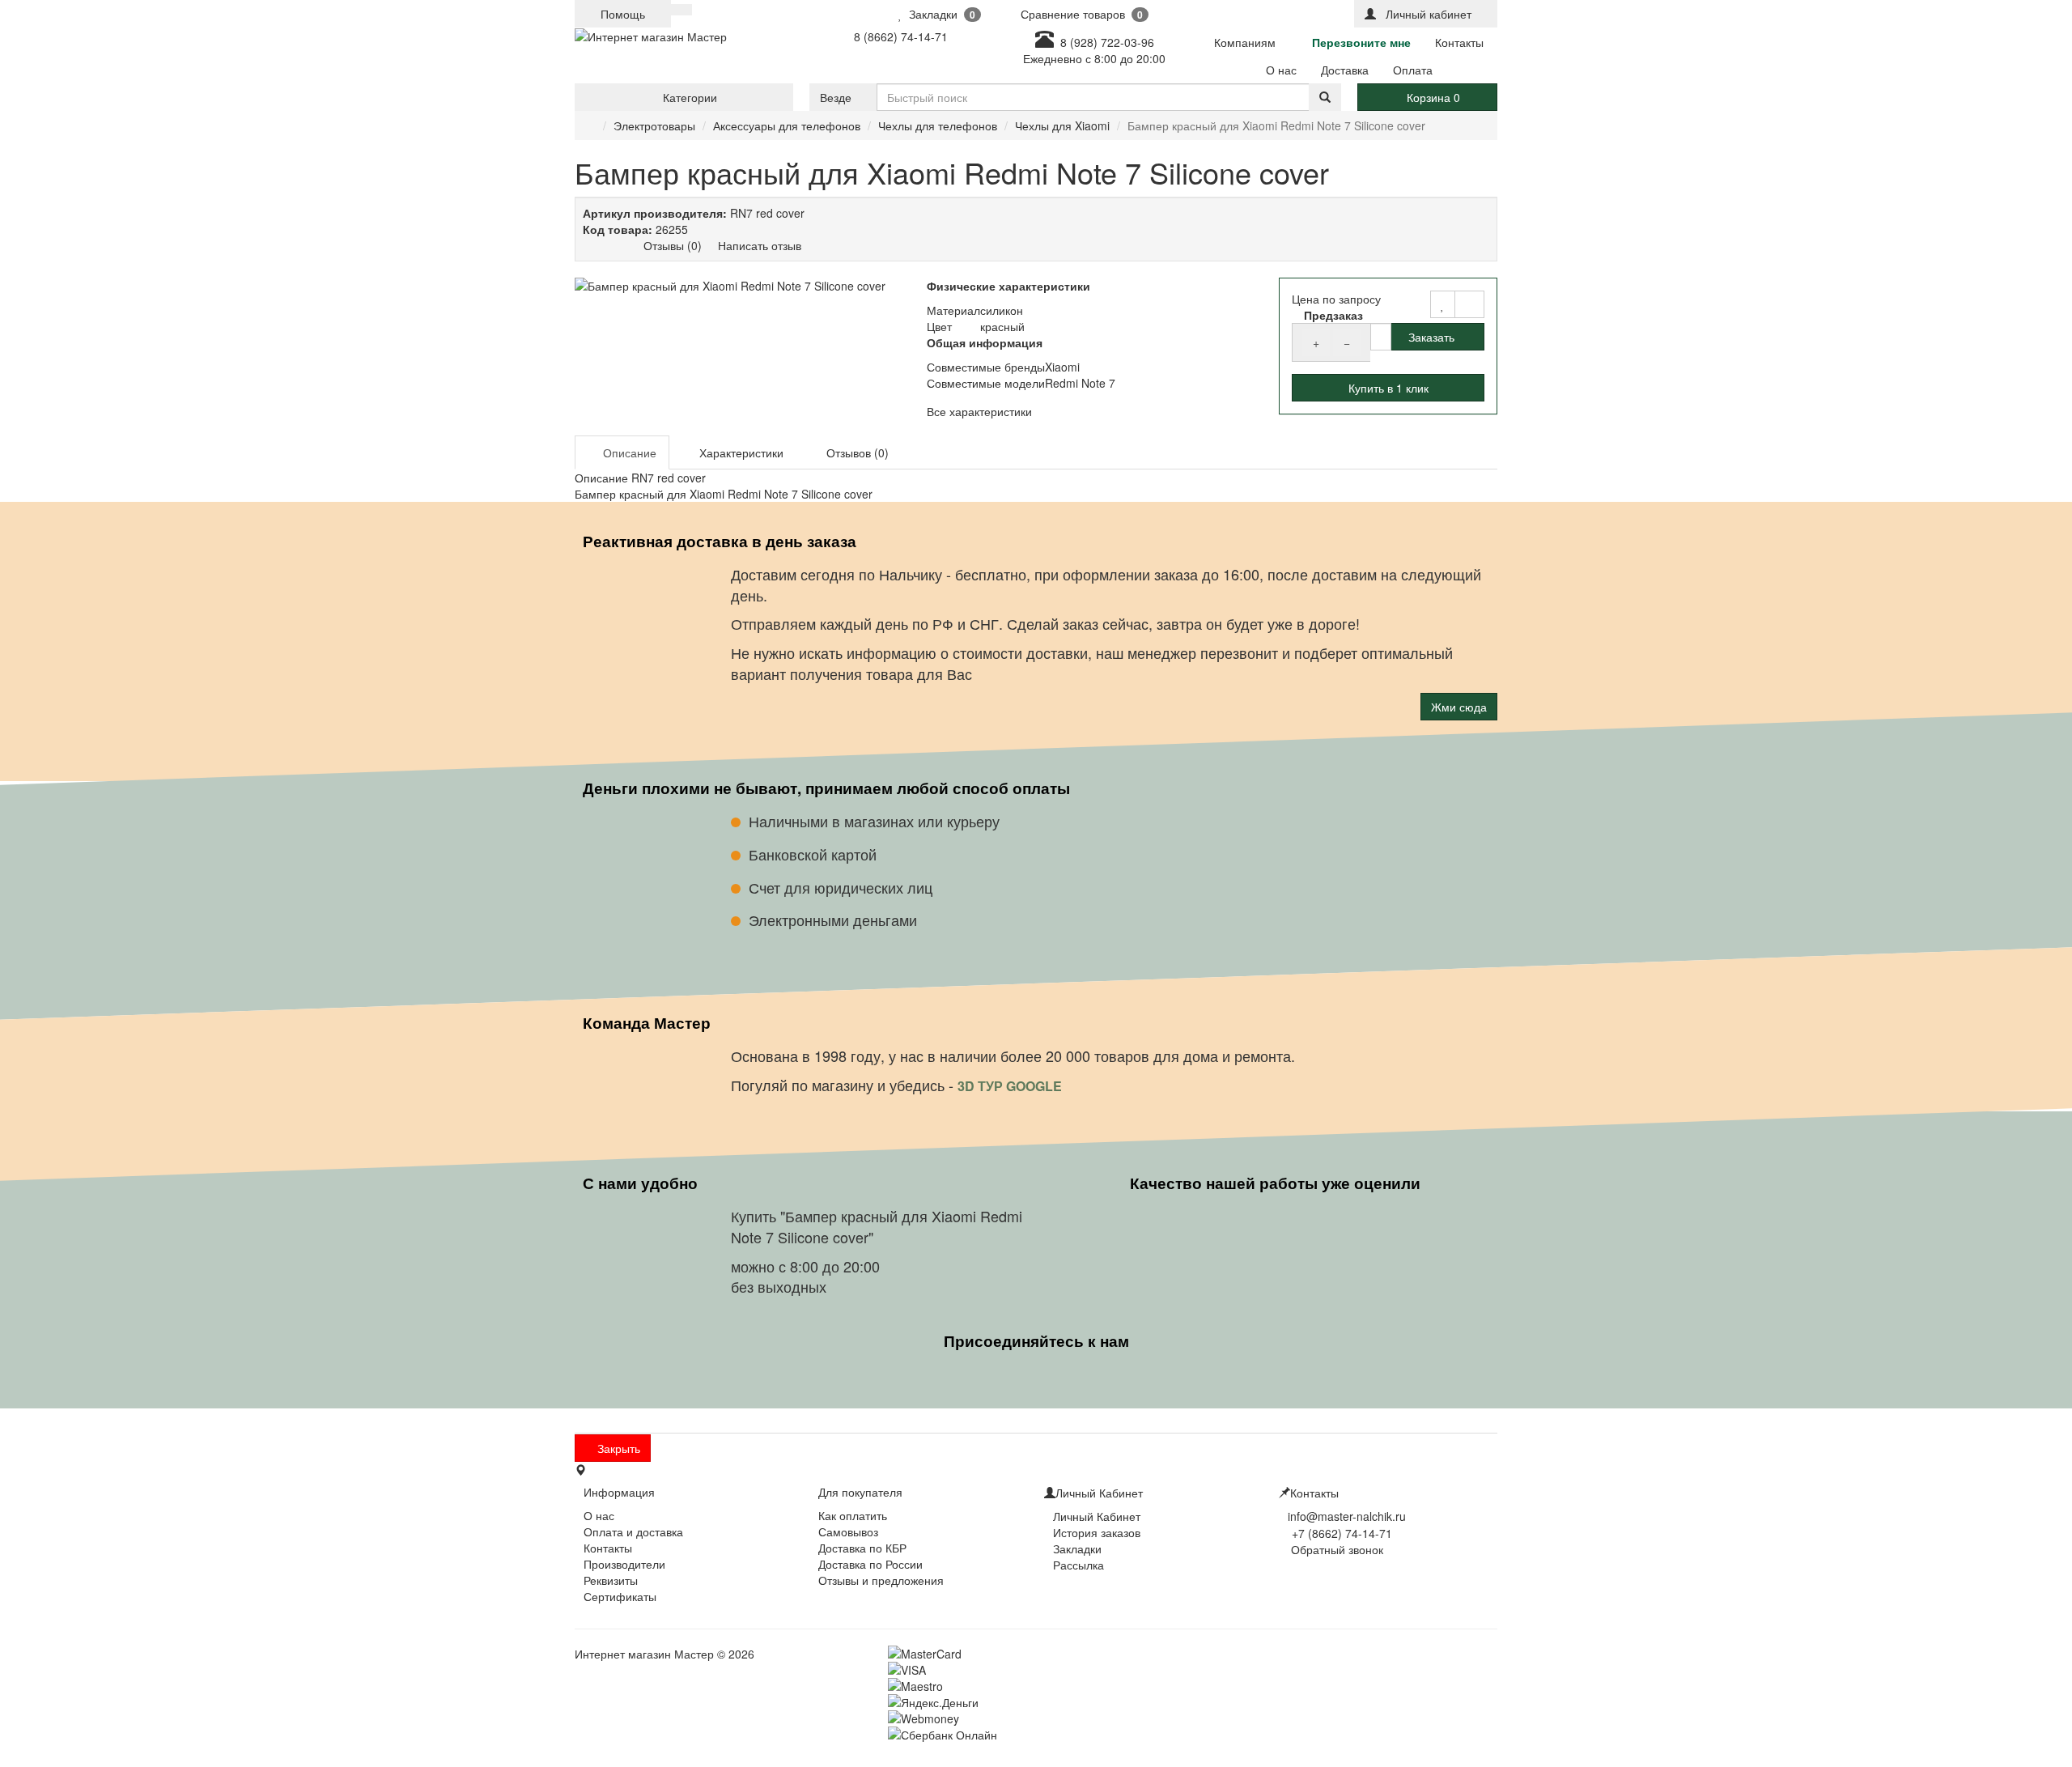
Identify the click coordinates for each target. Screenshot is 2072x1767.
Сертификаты (620, 1596)
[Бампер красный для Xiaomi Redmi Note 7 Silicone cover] (743, 286)
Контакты (608, 1548)
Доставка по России (870, 1564)
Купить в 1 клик (1388, 388)
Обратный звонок (1335, 1549)
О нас (599, 1515)
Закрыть (617, 1448)
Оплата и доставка (633, 1531)
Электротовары (654, 125)
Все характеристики (979, 411)
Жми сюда (1459, 707)
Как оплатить (853, 1515)
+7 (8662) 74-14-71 (1342, 1533)
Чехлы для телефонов (938, 125)
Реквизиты (611, 1580)
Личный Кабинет (1097, 1516)
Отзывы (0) (673, 245)
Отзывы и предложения (881, 1580)
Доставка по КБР (862, 1548)
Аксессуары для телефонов (787, 125)
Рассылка (1078, 1565)
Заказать (1431, 337)
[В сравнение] (1469, 304)
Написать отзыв (760, 245)
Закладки (1077, 1548)
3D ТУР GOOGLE (1011, 1085)
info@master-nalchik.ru (1347, 1516)
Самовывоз (848, 1531)
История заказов (1097, 1532)
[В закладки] (1443, 304)
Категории (688, 97)
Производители (624, 1564)
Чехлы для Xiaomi (1062, 125)
